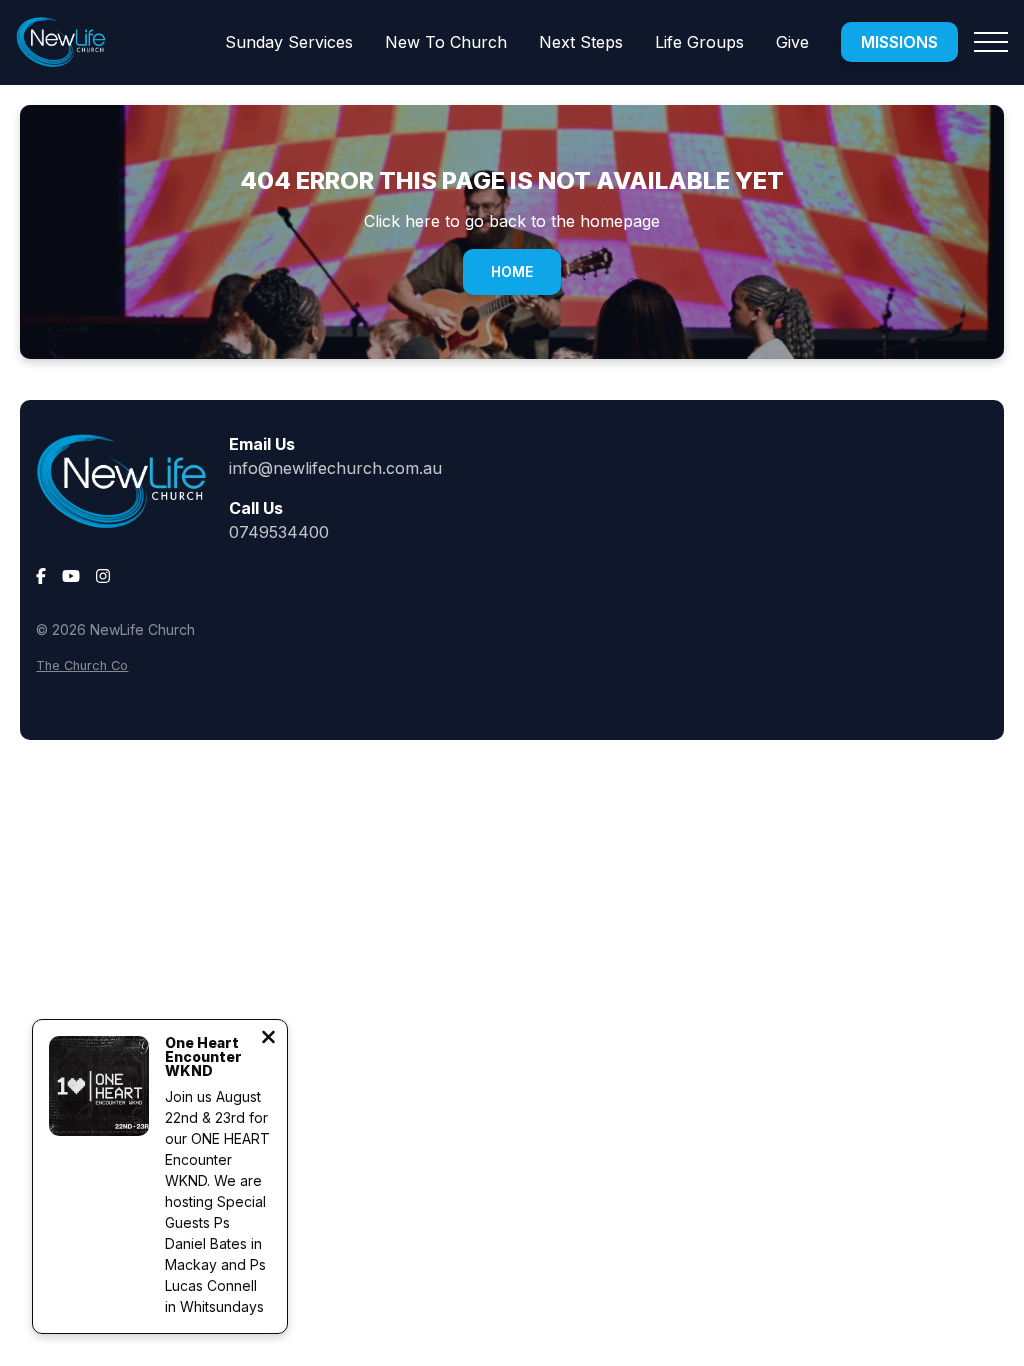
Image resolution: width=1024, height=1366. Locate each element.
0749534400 (279, 532)
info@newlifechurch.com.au (335, 468)
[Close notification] (268, 1039)
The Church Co (82, 665)
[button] (991, 42)
